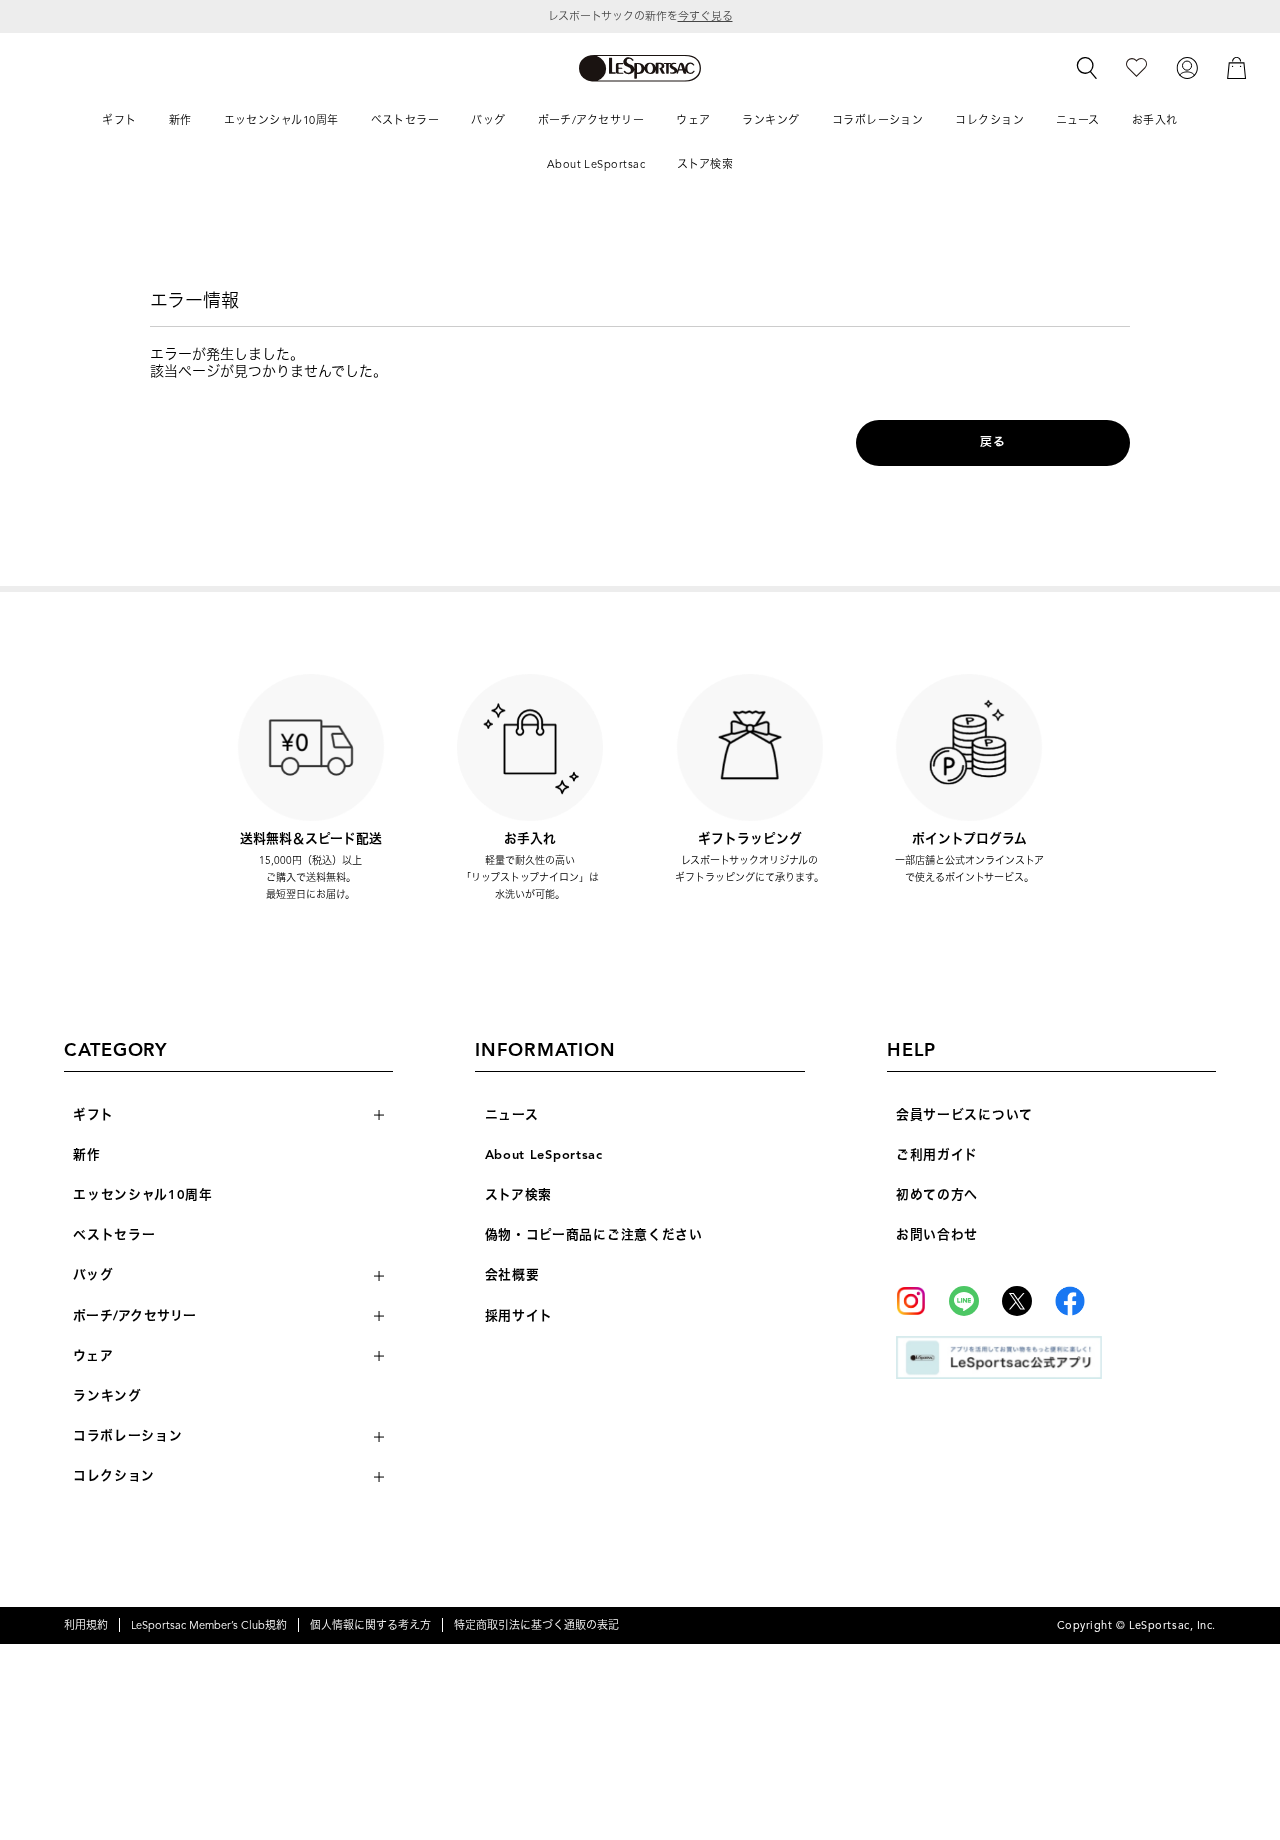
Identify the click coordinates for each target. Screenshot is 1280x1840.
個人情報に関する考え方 (370, 1625)
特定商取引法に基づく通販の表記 (536, 1625)
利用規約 (86, 1625)
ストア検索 (519, 1195)
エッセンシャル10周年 (143, 1195)
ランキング (107, 1396)
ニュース (512, 1115)
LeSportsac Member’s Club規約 (209, 1625)
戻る (992, 442)
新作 (86, 1155)
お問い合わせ (937, 1235)
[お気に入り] (1136, 68)
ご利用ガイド (937, 1155)
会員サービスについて (964, 1115)
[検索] (1087, 68)
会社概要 (512, 1275)
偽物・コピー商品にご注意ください (594, 1235)
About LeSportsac (544, 1155)
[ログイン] (1187, 68)
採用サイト (519, 1316)
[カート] (1237, 68)
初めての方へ (937, 1195)
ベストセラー (114, 1235)
